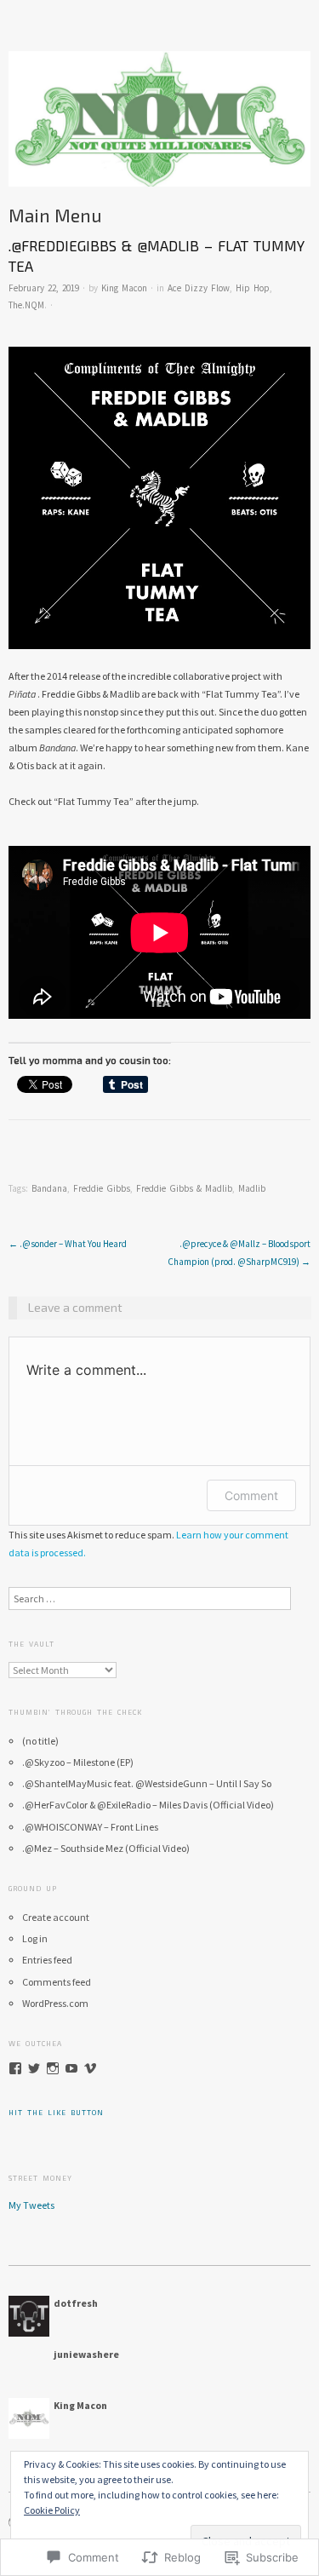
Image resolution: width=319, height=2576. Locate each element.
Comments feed (57, 1982)
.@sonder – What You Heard (68, 1244)
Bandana (49, 1188)
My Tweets (31, 2205)
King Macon (124, 288)
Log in (35, 1938)
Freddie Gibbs (102, 1188)
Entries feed (47, 1960)
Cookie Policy (52, 2510)
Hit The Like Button (56, 2113)
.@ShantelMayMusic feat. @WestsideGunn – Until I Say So (147, 1783)
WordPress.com (55, 2003)
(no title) (40, 1741)
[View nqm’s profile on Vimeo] (90, 2068)
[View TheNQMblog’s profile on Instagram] (53, 2068)
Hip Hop (253, 288)
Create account (56, 1917)
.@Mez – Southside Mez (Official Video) (106, 1848)
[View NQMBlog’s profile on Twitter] (34, 2068)
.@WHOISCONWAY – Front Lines (90, 1827)
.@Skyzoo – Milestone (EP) (78, 1762)
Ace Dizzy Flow (199, 288)
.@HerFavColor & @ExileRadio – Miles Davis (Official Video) (148, 1805)
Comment (251, 1495)
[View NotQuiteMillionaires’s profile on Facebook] (15, 2068)
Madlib (252, 1188)
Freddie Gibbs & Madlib (184, 1188)
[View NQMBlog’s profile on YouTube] (71, 2068)
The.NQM (26, 305)
